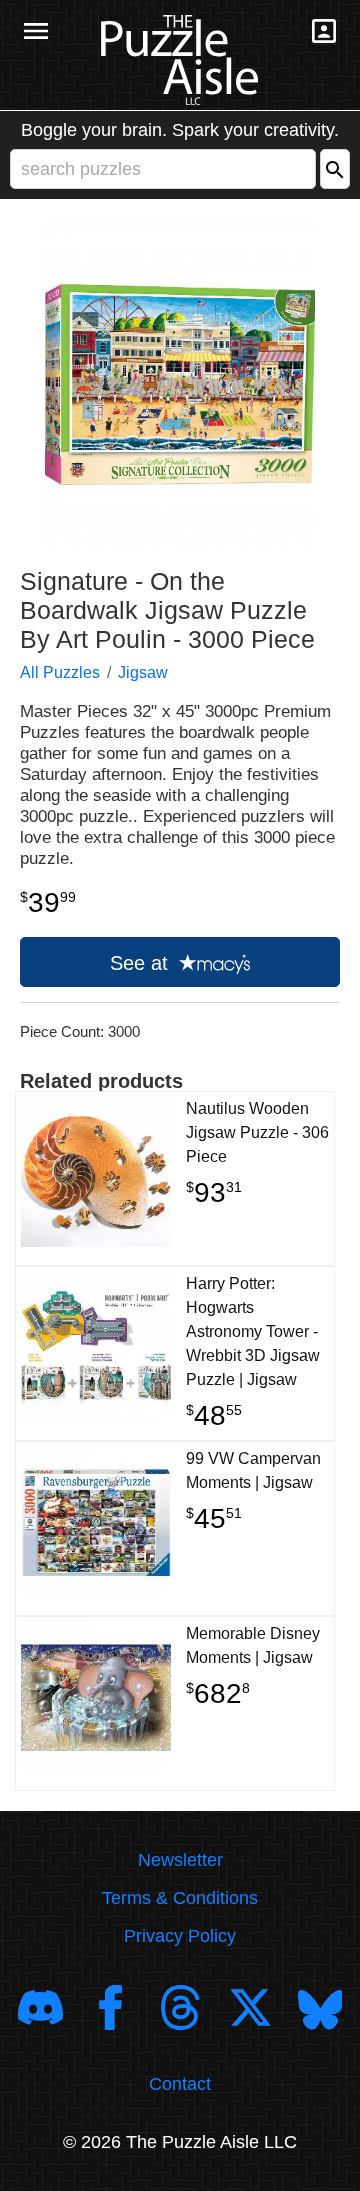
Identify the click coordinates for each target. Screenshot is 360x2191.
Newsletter (180, 1860)
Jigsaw (143, 672)
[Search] (335, 169)
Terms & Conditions (180, 1898)
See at (142, 963)
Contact (180, 2084)
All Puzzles (60, 672)
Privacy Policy (180, 1936)
